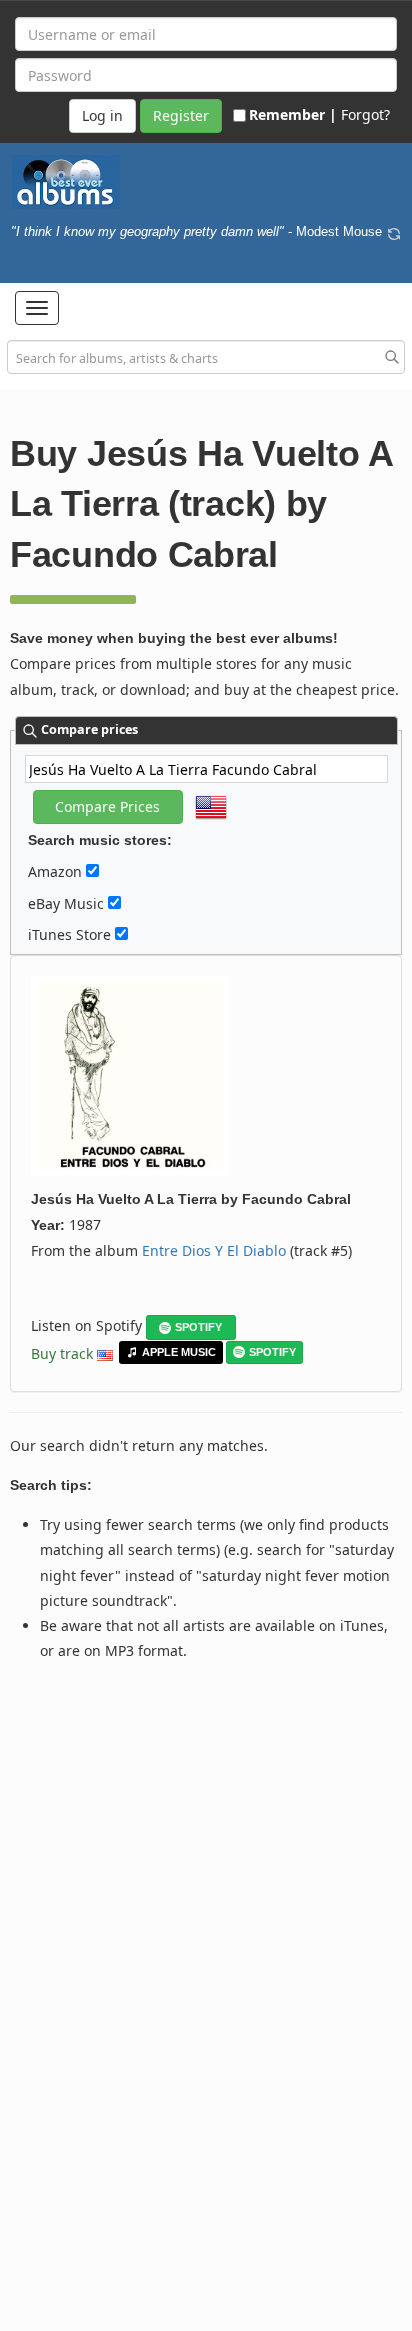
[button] (37, 308)
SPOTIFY (198, 1327)
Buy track (62, 1353)
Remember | (293, 114)
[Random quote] (394, 232)
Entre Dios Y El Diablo (214, 1250)
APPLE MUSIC (179, 1352)
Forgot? (365, 114)
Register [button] (181, 115)
